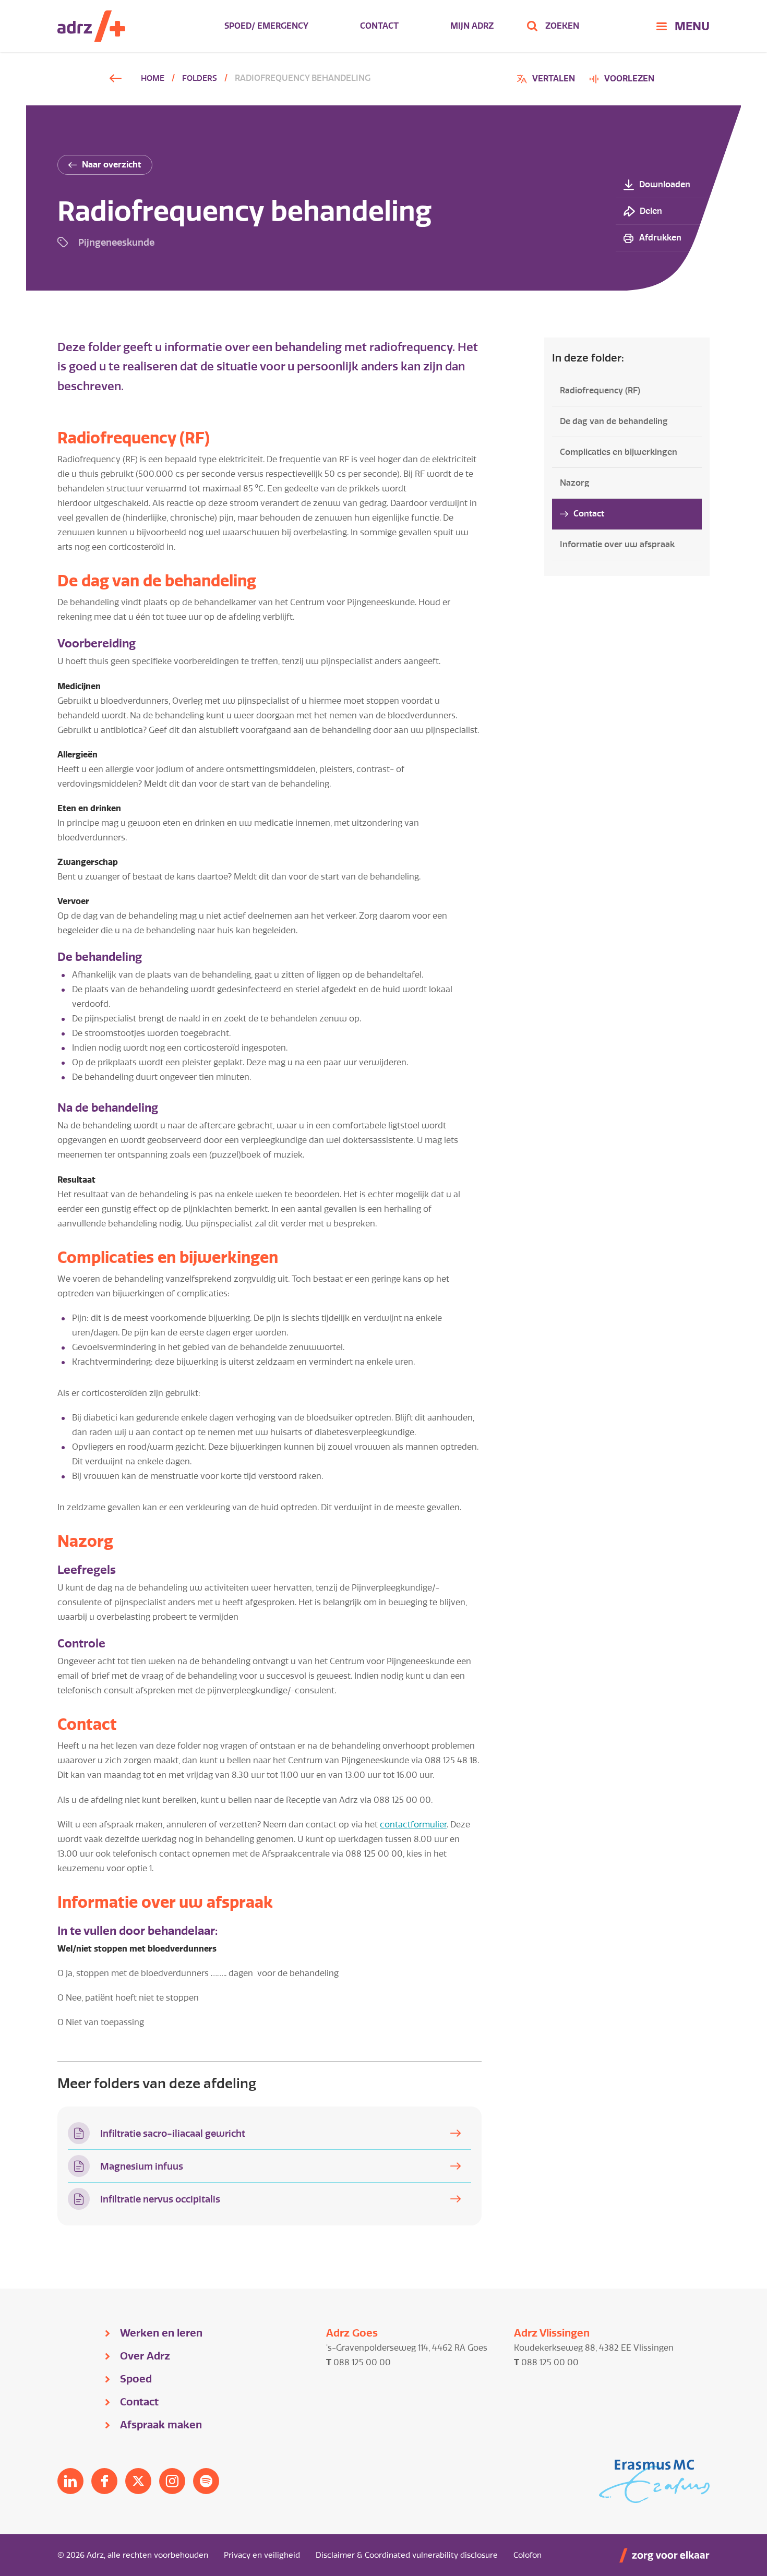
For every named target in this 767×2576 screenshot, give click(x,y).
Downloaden (665, 184)
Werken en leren (161, 2333)
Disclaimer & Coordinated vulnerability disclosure (407, 2555)
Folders (200, 78)
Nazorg (575, 483)
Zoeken (562, 26)
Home (153, 78)
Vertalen (547, 80)
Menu (692, 26)
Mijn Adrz (472, 26)
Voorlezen (629, 79)
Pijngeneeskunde (116, 242)
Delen (651, 211)
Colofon (528, 2555)
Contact (379, 26)
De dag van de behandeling (614, 421)
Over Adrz (145, 2356)
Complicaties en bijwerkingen (619, 452)
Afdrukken (660, 238)
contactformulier (413, 1825)
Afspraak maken (161, 2425)
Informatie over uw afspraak (617, 544)
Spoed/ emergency (266, 26)
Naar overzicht (112, 165)
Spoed (136, 2379)
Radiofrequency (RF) (600, 390)
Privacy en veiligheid (262, 2555)
